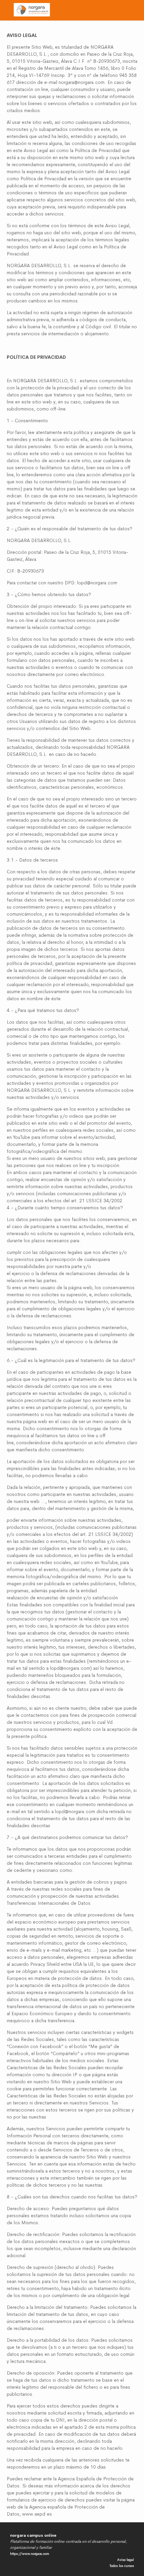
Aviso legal (126, 2560)
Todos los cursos (122, 2566)
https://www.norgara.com (30, 2554)
